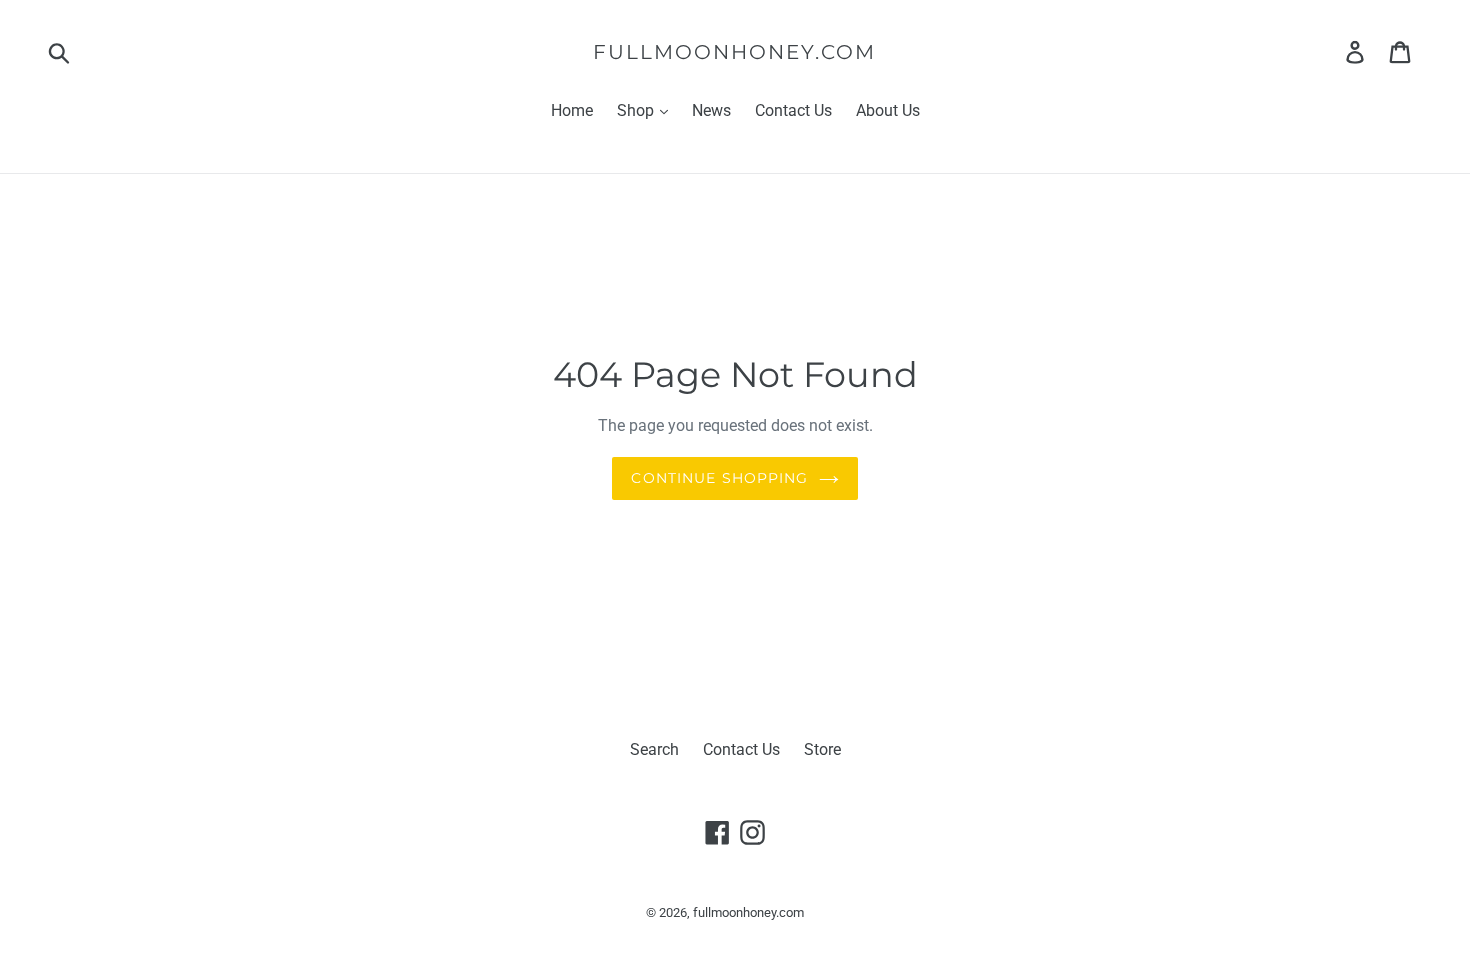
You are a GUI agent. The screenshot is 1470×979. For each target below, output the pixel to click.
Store (822, 749)
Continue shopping (719, 478)
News (711, 110)
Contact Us (793, 110)
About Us (888, 110)
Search (654, 749)
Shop (637, 110)
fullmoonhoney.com (734, 52)
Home (572, 110)
